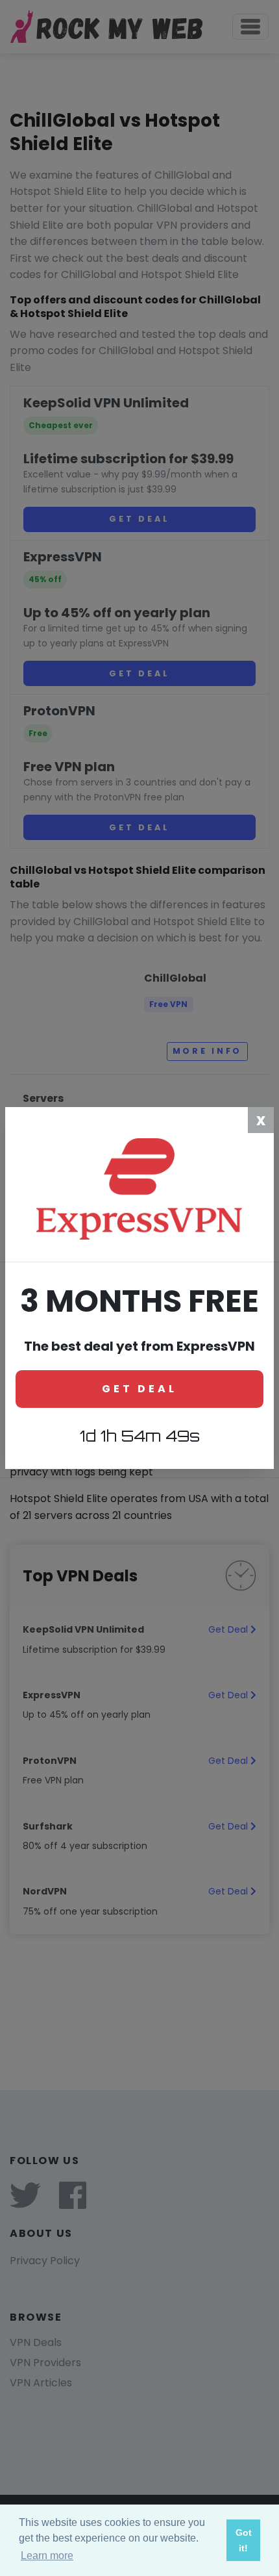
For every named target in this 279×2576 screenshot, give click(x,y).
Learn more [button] (47, 2556)
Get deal (139, 1389)
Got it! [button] (244, 2540)
